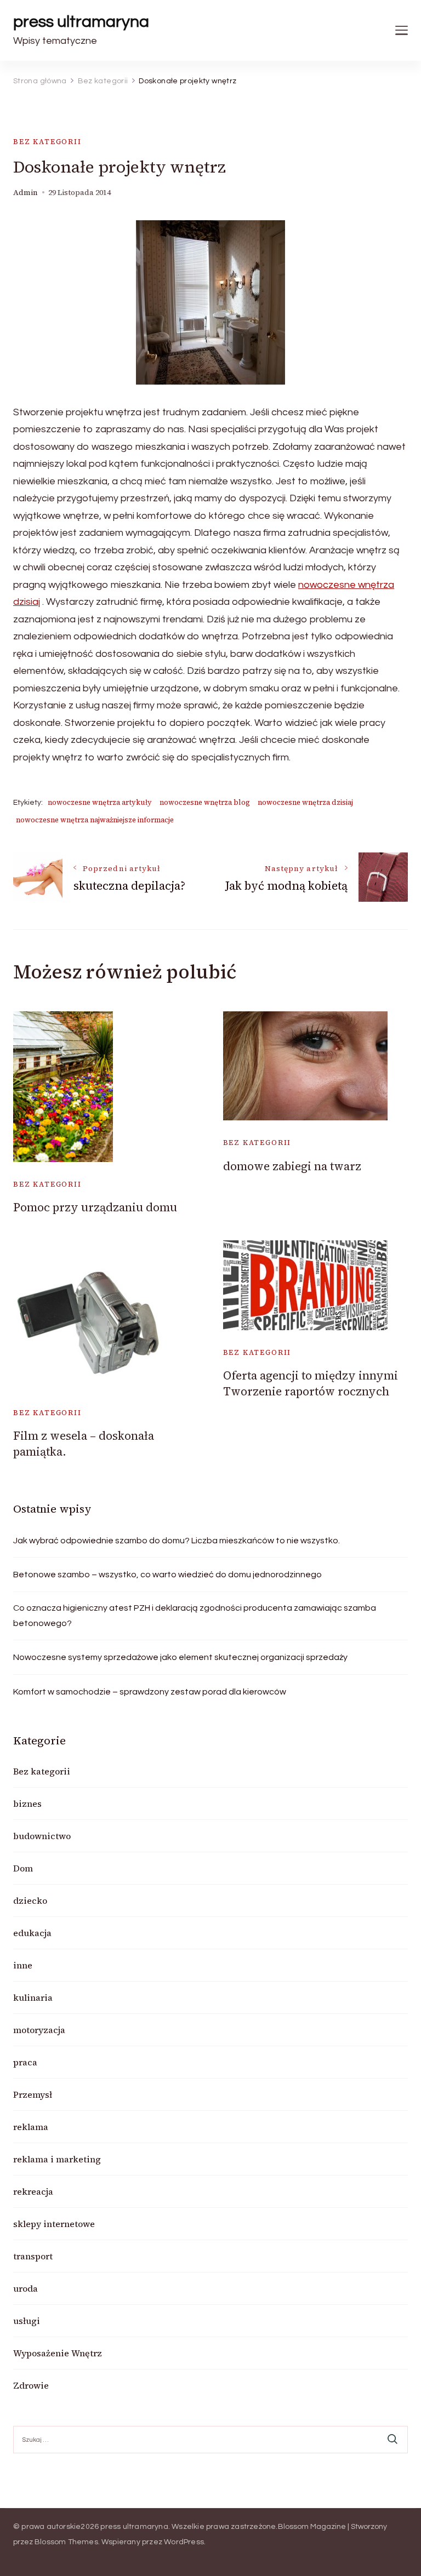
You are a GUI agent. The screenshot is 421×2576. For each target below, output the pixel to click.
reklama (31, 2127)
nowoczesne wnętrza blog (205, 802)
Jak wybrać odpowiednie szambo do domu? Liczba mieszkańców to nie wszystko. (177, 1541)
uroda (25, 2288)
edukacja (32, 1933)
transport (33, 2256)
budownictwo (42, 1836)
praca (25, 2062)
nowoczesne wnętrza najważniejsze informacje (95, 820)
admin (25, 193)
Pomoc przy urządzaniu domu (95, 1207)
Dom (23, 1868)
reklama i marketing (57, 2159)
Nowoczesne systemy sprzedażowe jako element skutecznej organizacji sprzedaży (180, 1657)
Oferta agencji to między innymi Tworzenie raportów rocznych (311, 1383)
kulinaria (33, 1997)
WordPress (184, 2542)
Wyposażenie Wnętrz (58, 2353)
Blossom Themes (66, 2542)
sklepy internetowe (54, 2224)
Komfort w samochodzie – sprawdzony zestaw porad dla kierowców (150, 1692)
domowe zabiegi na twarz (292, 1166)
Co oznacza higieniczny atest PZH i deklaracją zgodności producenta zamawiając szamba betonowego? (195, 1616)
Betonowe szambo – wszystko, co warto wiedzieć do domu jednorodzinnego (167, 1575)
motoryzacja (39, 2030)
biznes (27, 1804)
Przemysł (33, 2094)
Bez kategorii (47, 142)
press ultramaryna (81, 22)
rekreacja (33, 2191)
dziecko (30, 1900)
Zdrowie (31, 2385)
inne (23, 1965)
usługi (27, 2321)
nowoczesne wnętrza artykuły (100, 802)
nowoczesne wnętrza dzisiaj (305, 802)
